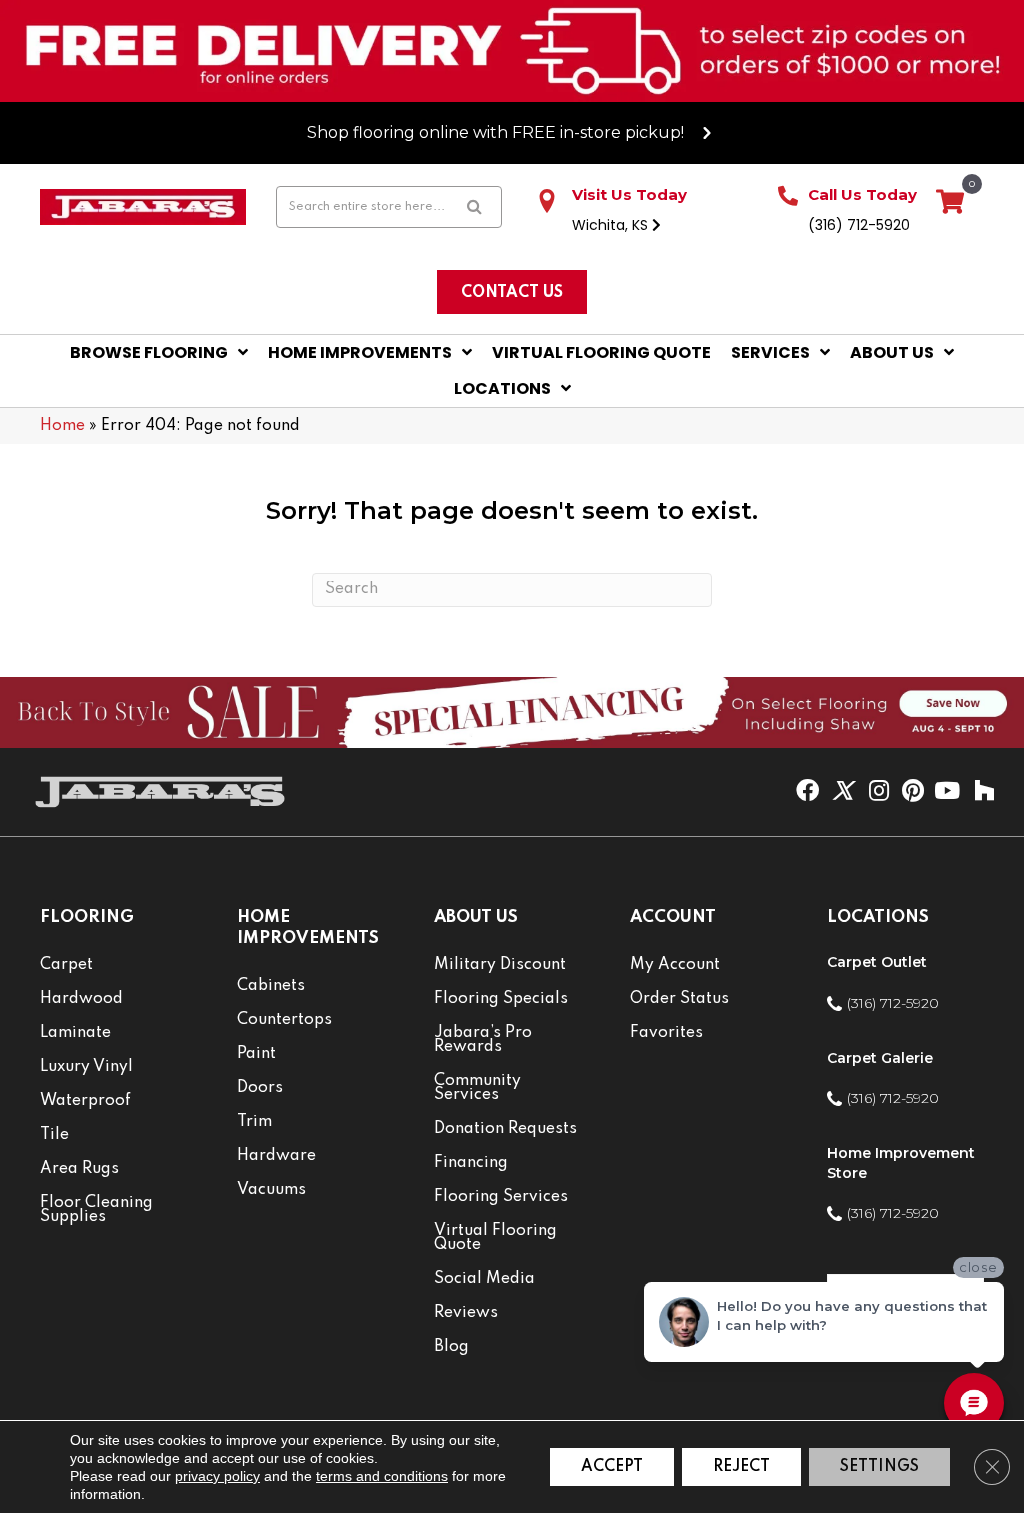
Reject (741, 1467)
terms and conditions (382, 1476)
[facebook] (807, 792)
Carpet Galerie (880, 1058)
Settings (879, 1467)
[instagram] (879, 792)
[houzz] (984, 792)
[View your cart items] (950, 203)
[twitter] (842, 792)
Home (62, 426)
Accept (612, 1467)
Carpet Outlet (877, 962)
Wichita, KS (612, 225)
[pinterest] (913, 792)
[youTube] (947, 792)
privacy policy (217, 1476)
